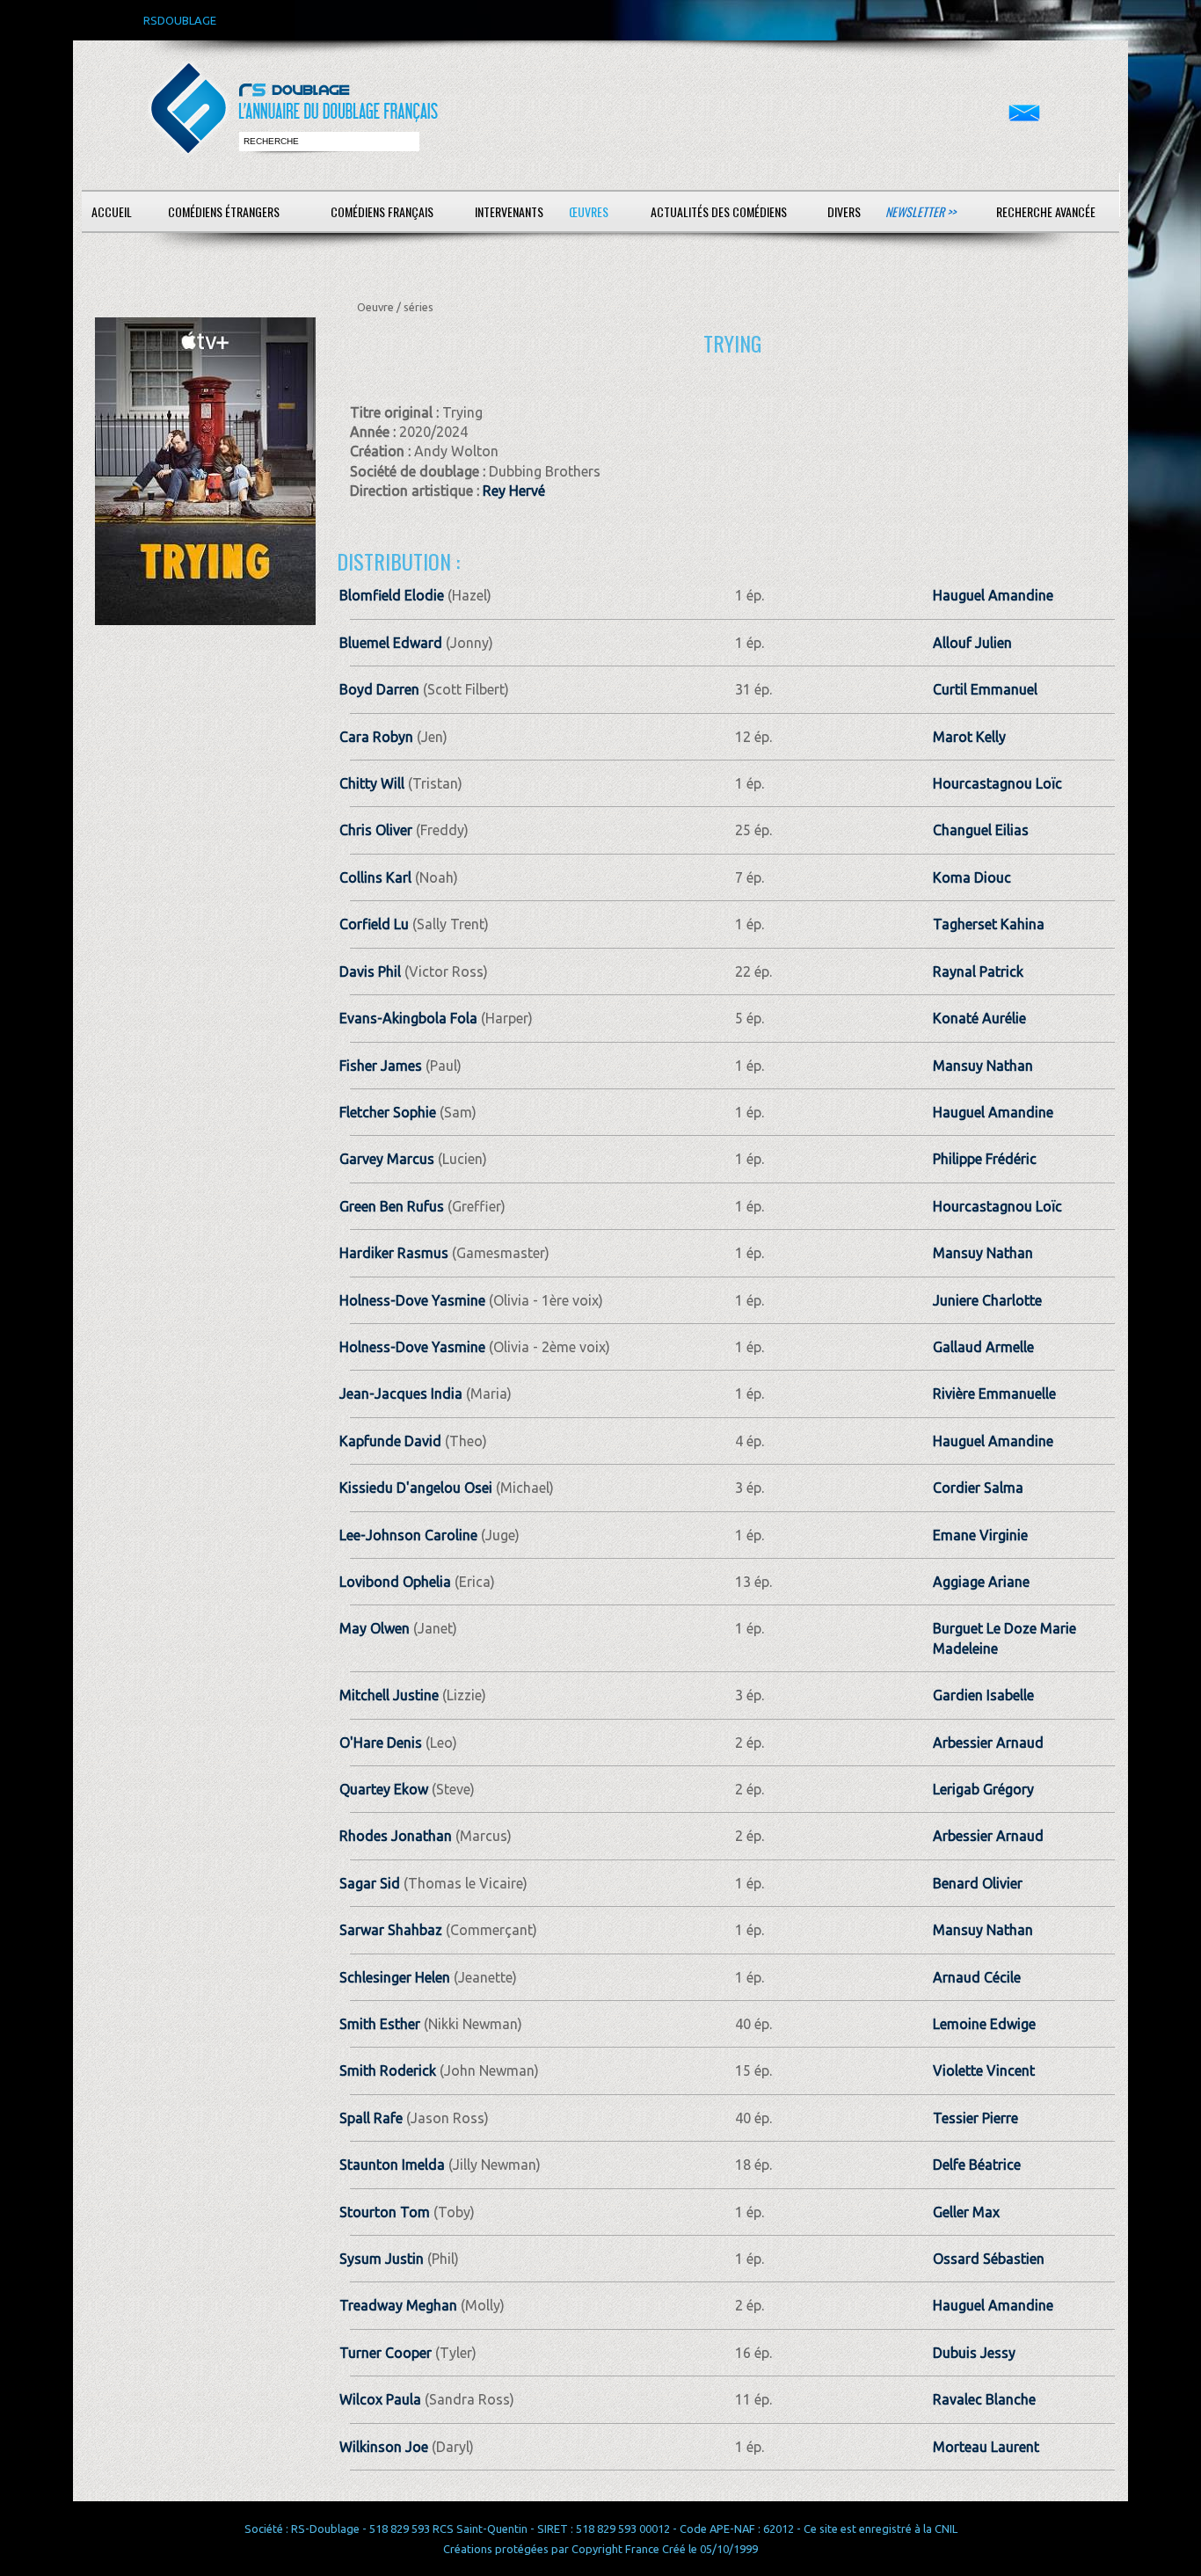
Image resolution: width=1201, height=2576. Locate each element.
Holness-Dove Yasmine (412, 1300)
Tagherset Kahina (989, 924)
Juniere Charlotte (987, 1300)
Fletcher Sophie (388, 1112)
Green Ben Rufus (392, 1206)
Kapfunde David (390, 1441)
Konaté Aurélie (979, 1018)
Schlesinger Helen (395, 1977)
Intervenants (509, 211)
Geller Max (966, 2212)
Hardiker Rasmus (394, 1253)
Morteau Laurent (986, 2447)
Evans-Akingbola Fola (408, 1018)
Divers (844, 211)
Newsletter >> (921, 211)
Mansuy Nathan (983, 1066)
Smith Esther (380, 2024)
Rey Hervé (514, 491)
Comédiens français (382, 211)
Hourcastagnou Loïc (997, 783)
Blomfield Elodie (392, 595)
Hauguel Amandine (993, 595)
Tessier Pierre (975, 2118)
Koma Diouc (972, 877)
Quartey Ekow (384, 1789)
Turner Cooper (386, 2353)
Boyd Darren (379, 689)
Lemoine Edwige (984, 2024)
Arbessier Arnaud (988, 1743)
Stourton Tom (385, 2212)
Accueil (112, 211)
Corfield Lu (374, 924)
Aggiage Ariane (981, 1582)
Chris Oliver (376, 830)
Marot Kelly (969, 737)
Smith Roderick (388, 2070)
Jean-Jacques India (401, 1394)
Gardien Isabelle (983, 1695)
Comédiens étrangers (224, 211)
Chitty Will (372, 783)
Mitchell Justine (389, 1695)
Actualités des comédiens (719, 211)
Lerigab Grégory (983, 1789)
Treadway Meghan (398, 2305)
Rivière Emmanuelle (994, 1394)
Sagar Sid (370, 1883)
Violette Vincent (984, 2070)
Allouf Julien (972, 643)
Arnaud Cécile (977, 1977)
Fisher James (381, 1066)
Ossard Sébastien (989, 2259)
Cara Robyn (376, 737)
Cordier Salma (978, 1488)
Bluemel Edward (391, 643)
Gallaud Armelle (983, 1347)
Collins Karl (375, 877)
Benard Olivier (978, 1883)
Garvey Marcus (387, 1159)
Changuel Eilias (981, 830)
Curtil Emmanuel (985, 689)
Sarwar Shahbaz (391, 1930)
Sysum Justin (382, 2259)
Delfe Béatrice (977, 2165)
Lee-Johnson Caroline (408, 1535)
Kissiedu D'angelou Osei (416, 1488)
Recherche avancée (1046, 211)
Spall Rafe (371, 2118)
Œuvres (589, 211)
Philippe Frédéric (985, 1159)
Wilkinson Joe (384, 2447)
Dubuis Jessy (974, 2353)
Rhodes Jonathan (396, 1836)
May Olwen (375, 1628)
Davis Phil (370, 971)
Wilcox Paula (380, 2399)
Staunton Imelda (392, 2165)
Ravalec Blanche (984, 2399)
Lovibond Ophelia (395, 1582)
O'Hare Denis (381, 1743)
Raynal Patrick (978, 971)
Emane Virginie (980, 1535)
